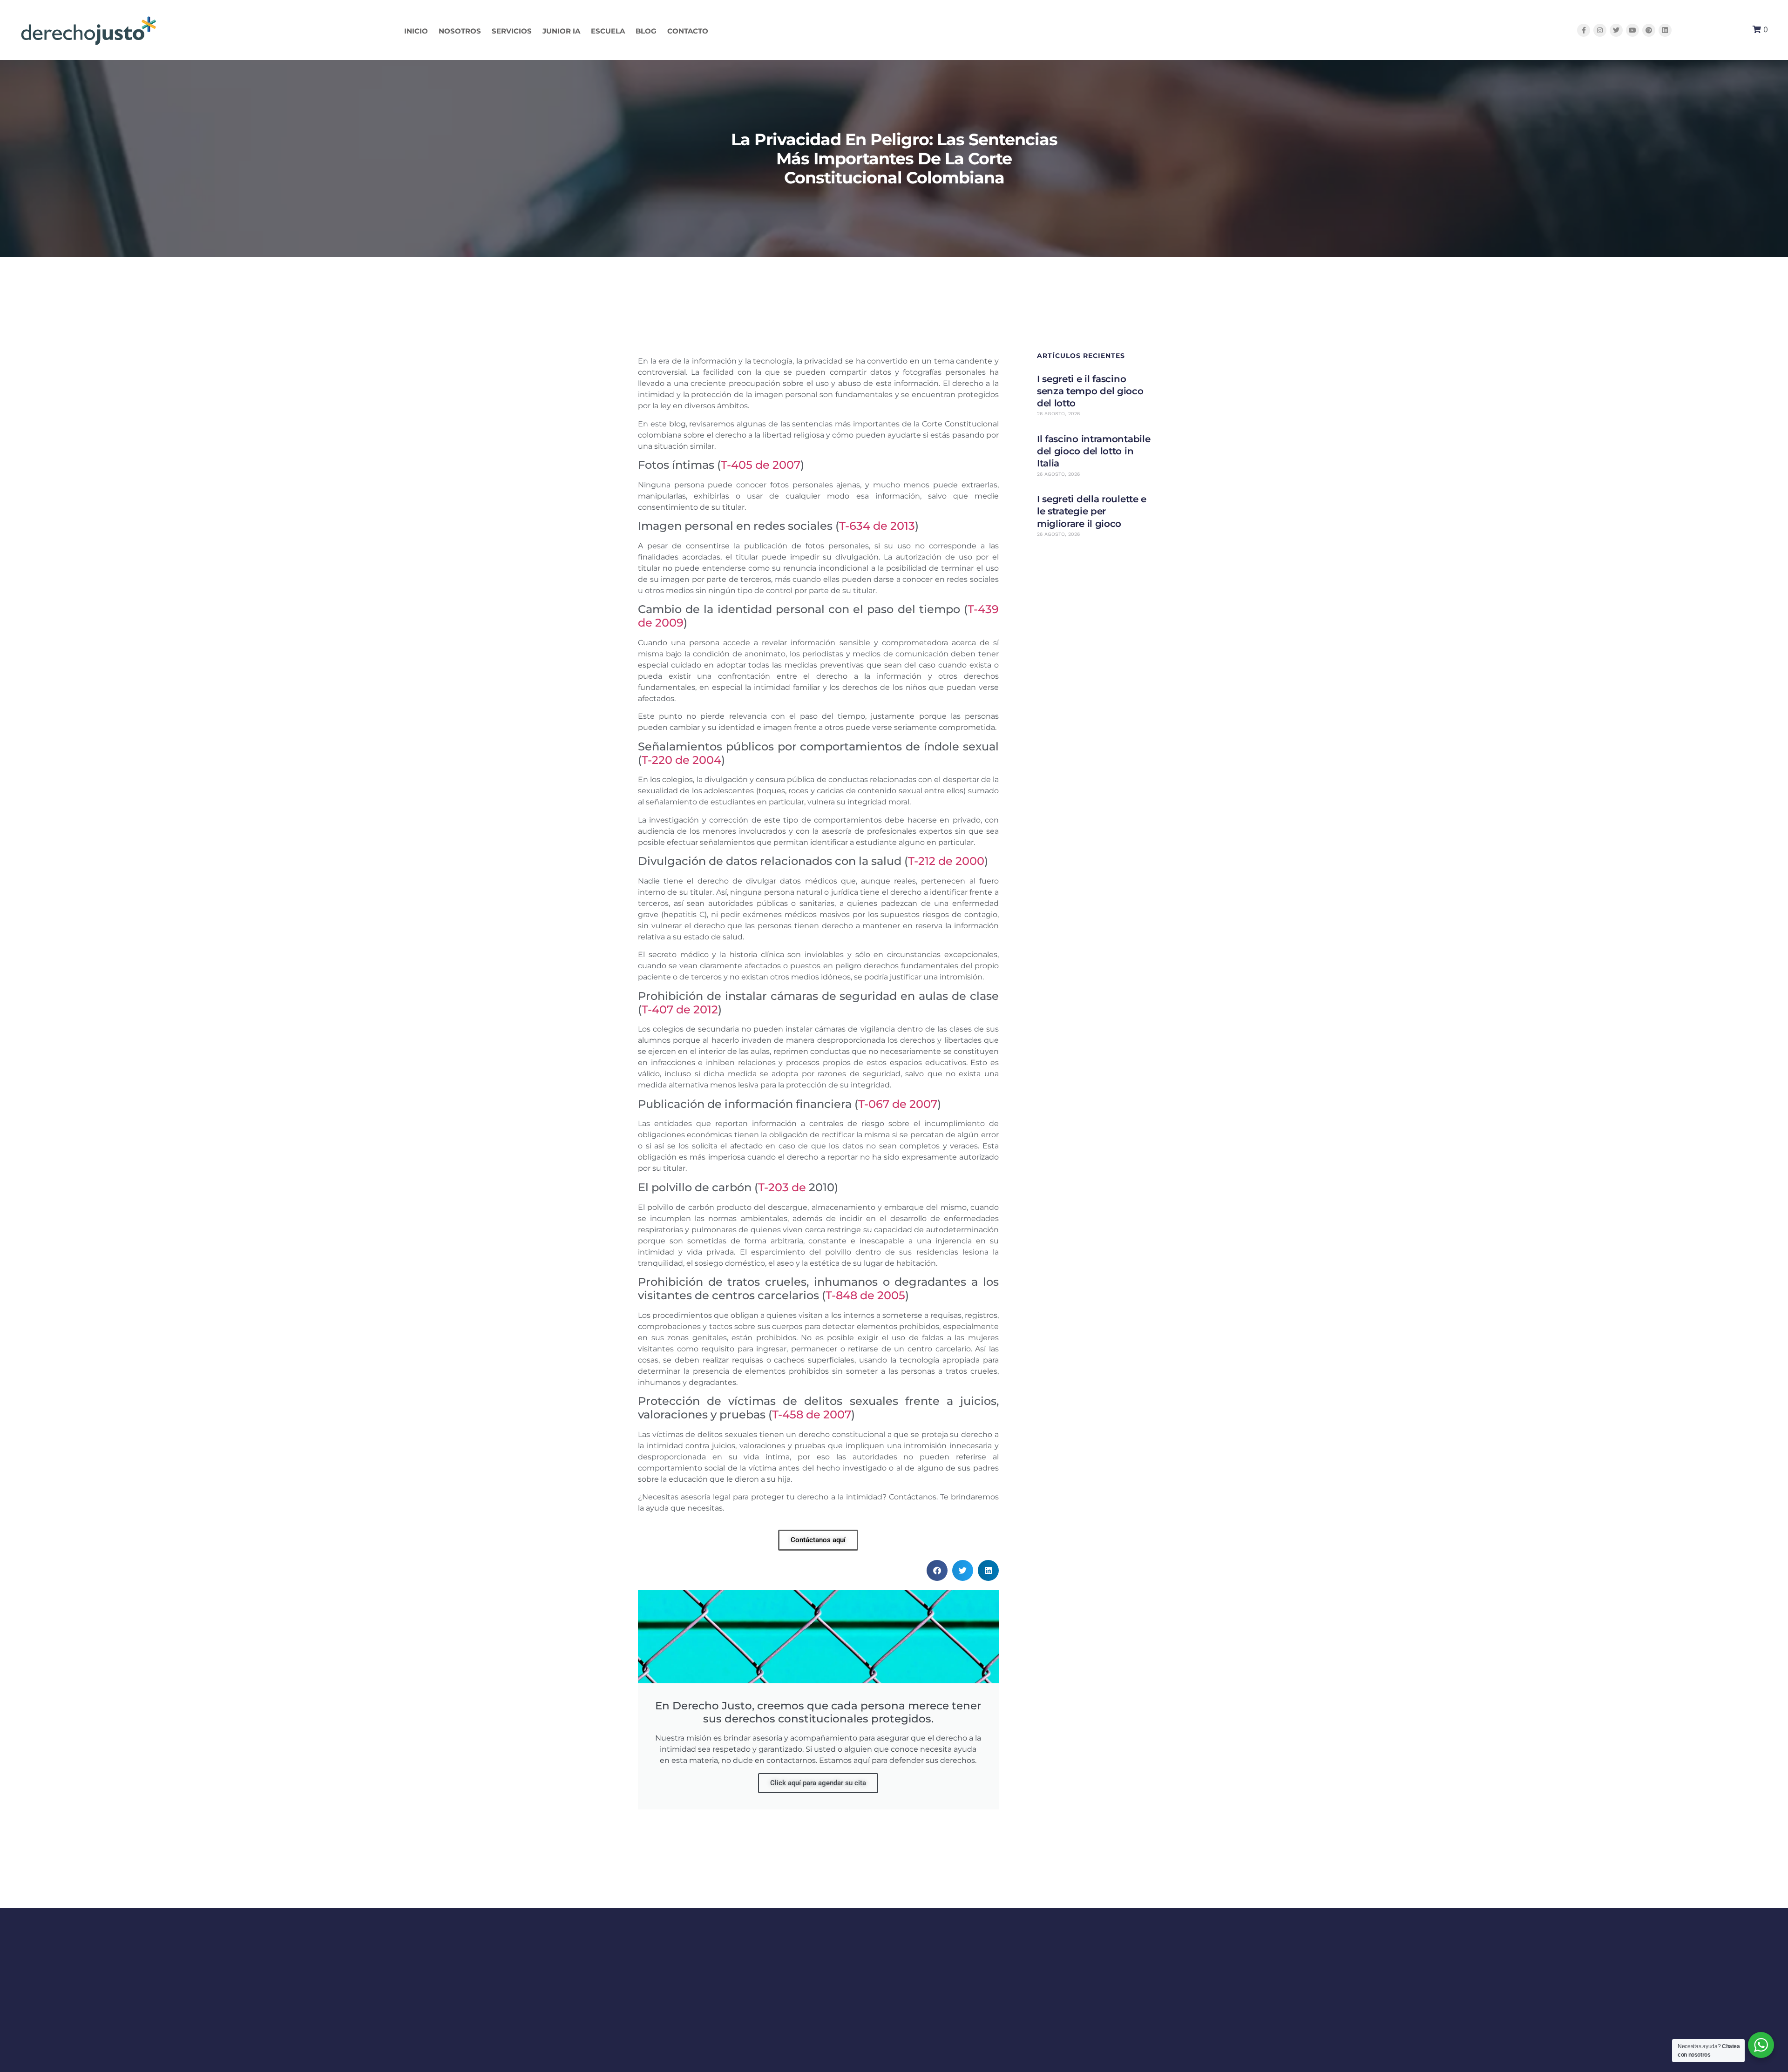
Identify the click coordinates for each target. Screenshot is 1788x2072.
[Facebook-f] (1584, 30)
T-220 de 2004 (681, 760)
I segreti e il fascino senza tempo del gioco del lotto (1090, 391)
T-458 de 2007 (812, 1414)
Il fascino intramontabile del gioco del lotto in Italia (1094, 451)
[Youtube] (1632, 30)
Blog (646, 31)
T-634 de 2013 (877, 526)
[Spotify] (1649, 30)
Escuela (608, 31)
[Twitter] (1616, 30)
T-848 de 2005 (865, 1295)
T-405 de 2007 (761, 465)
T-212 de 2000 (946, 861)
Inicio (416, 31)
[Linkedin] (1665, 30)
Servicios (512, 31)
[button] (937, 1570)
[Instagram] (1600, 30)
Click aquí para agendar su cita (818, 1783)
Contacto (688, 31)
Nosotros (460, 31)
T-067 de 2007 (898, 1104)
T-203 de (783, 1187)
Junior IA (561, 31)
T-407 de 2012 (680, 1009)
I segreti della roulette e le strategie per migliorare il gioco (1092, 511)
